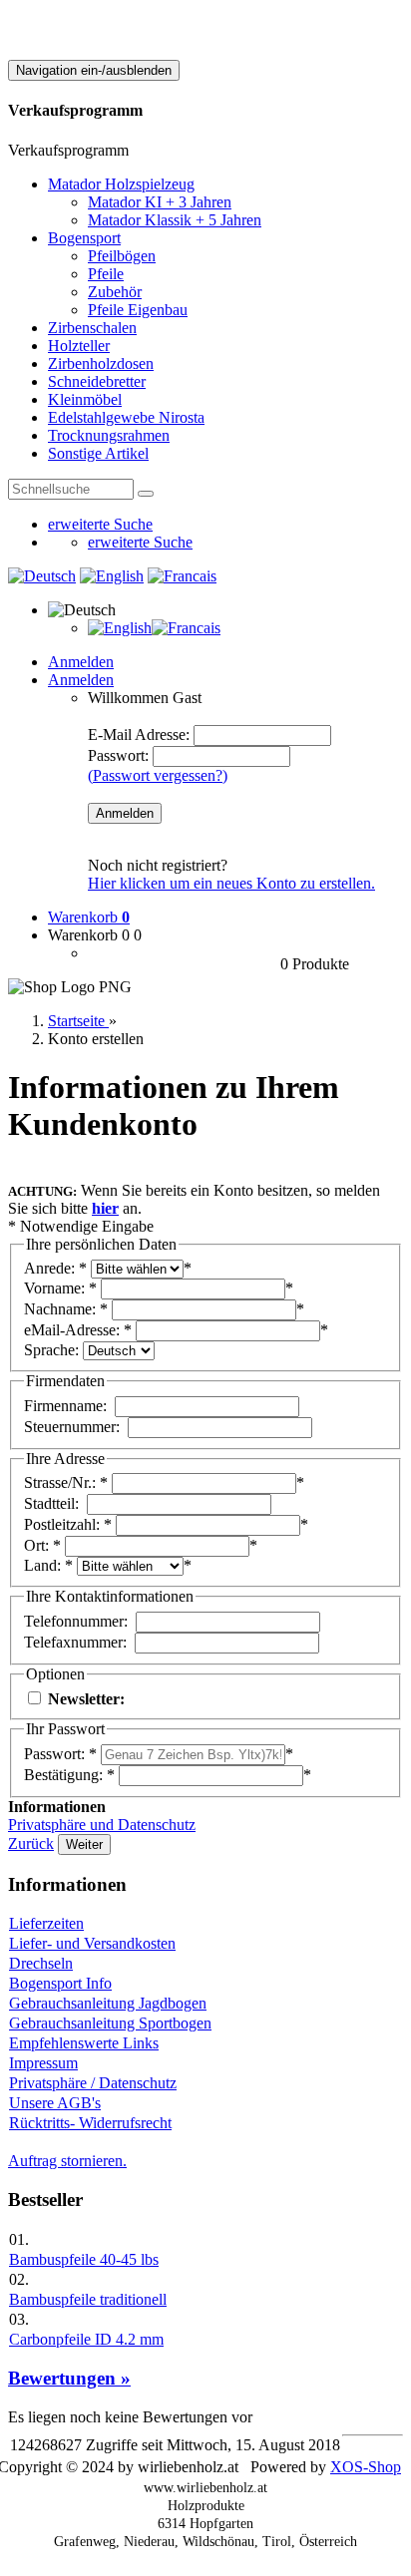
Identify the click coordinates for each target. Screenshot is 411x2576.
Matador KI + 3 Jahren (160, 202)
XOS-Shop (366, 2467)
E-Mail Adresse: (139, 735)
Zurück (31, 1843)
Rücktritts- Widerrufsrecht (90, 2123)
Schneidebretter (97, 381)
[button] (82, 610)
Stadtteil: (51, 1503)
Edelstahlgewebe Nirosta (126, 417)
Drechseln (41, 1963)
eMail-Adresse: (72, 1330)
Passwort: (118, 755)
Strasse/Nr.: (60, 1482)
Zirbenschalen (92, 328)
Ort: (36, 1545)
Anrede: (49, 1268)
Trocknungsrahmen (109, 435)
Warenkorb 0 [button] (89, 935)
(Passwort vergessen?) (158, 775)
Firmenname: (65, 1406)
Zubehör (115, 292)
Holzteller (79, 346)
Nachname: (60, 1309)
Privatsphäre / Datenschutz (93, 2083)
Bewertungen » (69, 2378)
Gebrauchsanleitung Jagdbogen (108, 2003)
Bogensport (84, 238)
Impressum (43, 2063)
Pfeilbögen (122, 256)
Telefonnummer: (76, 1621)
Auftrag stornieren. (67, 2161)
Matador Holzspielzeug (121, 184)
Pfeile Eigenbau (138, 310)
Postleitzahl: (62, 1524)
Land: (42, 1565)
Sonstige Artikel (98, 453)
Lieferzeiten (46, 1923)
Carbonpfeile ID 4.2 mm (86, 2339)
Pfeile (106, 274)
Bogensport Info (60, 1983)
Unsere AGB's (55, 2103)
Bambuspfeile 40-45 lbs (84, 2259)
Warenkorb (89, 917)
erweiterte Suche (100, 524)
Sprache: (51, 1350)
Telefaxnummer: (75, 1642)
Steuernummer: (72, 1427)
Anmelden (81, 662)
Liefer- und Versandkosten (92, 1943)
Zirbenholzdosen (101, 364)
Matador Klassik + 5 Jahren (175, 220)
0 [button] (138, 935)
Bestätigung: (63, 1775)
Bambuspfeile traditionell (88, 2299)
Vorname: (54, 1288)
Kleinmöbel (85, 399)
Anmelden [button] (81, 680)
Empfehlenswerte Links (84, 2043)
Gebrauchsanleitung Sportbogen (110, 2023)
